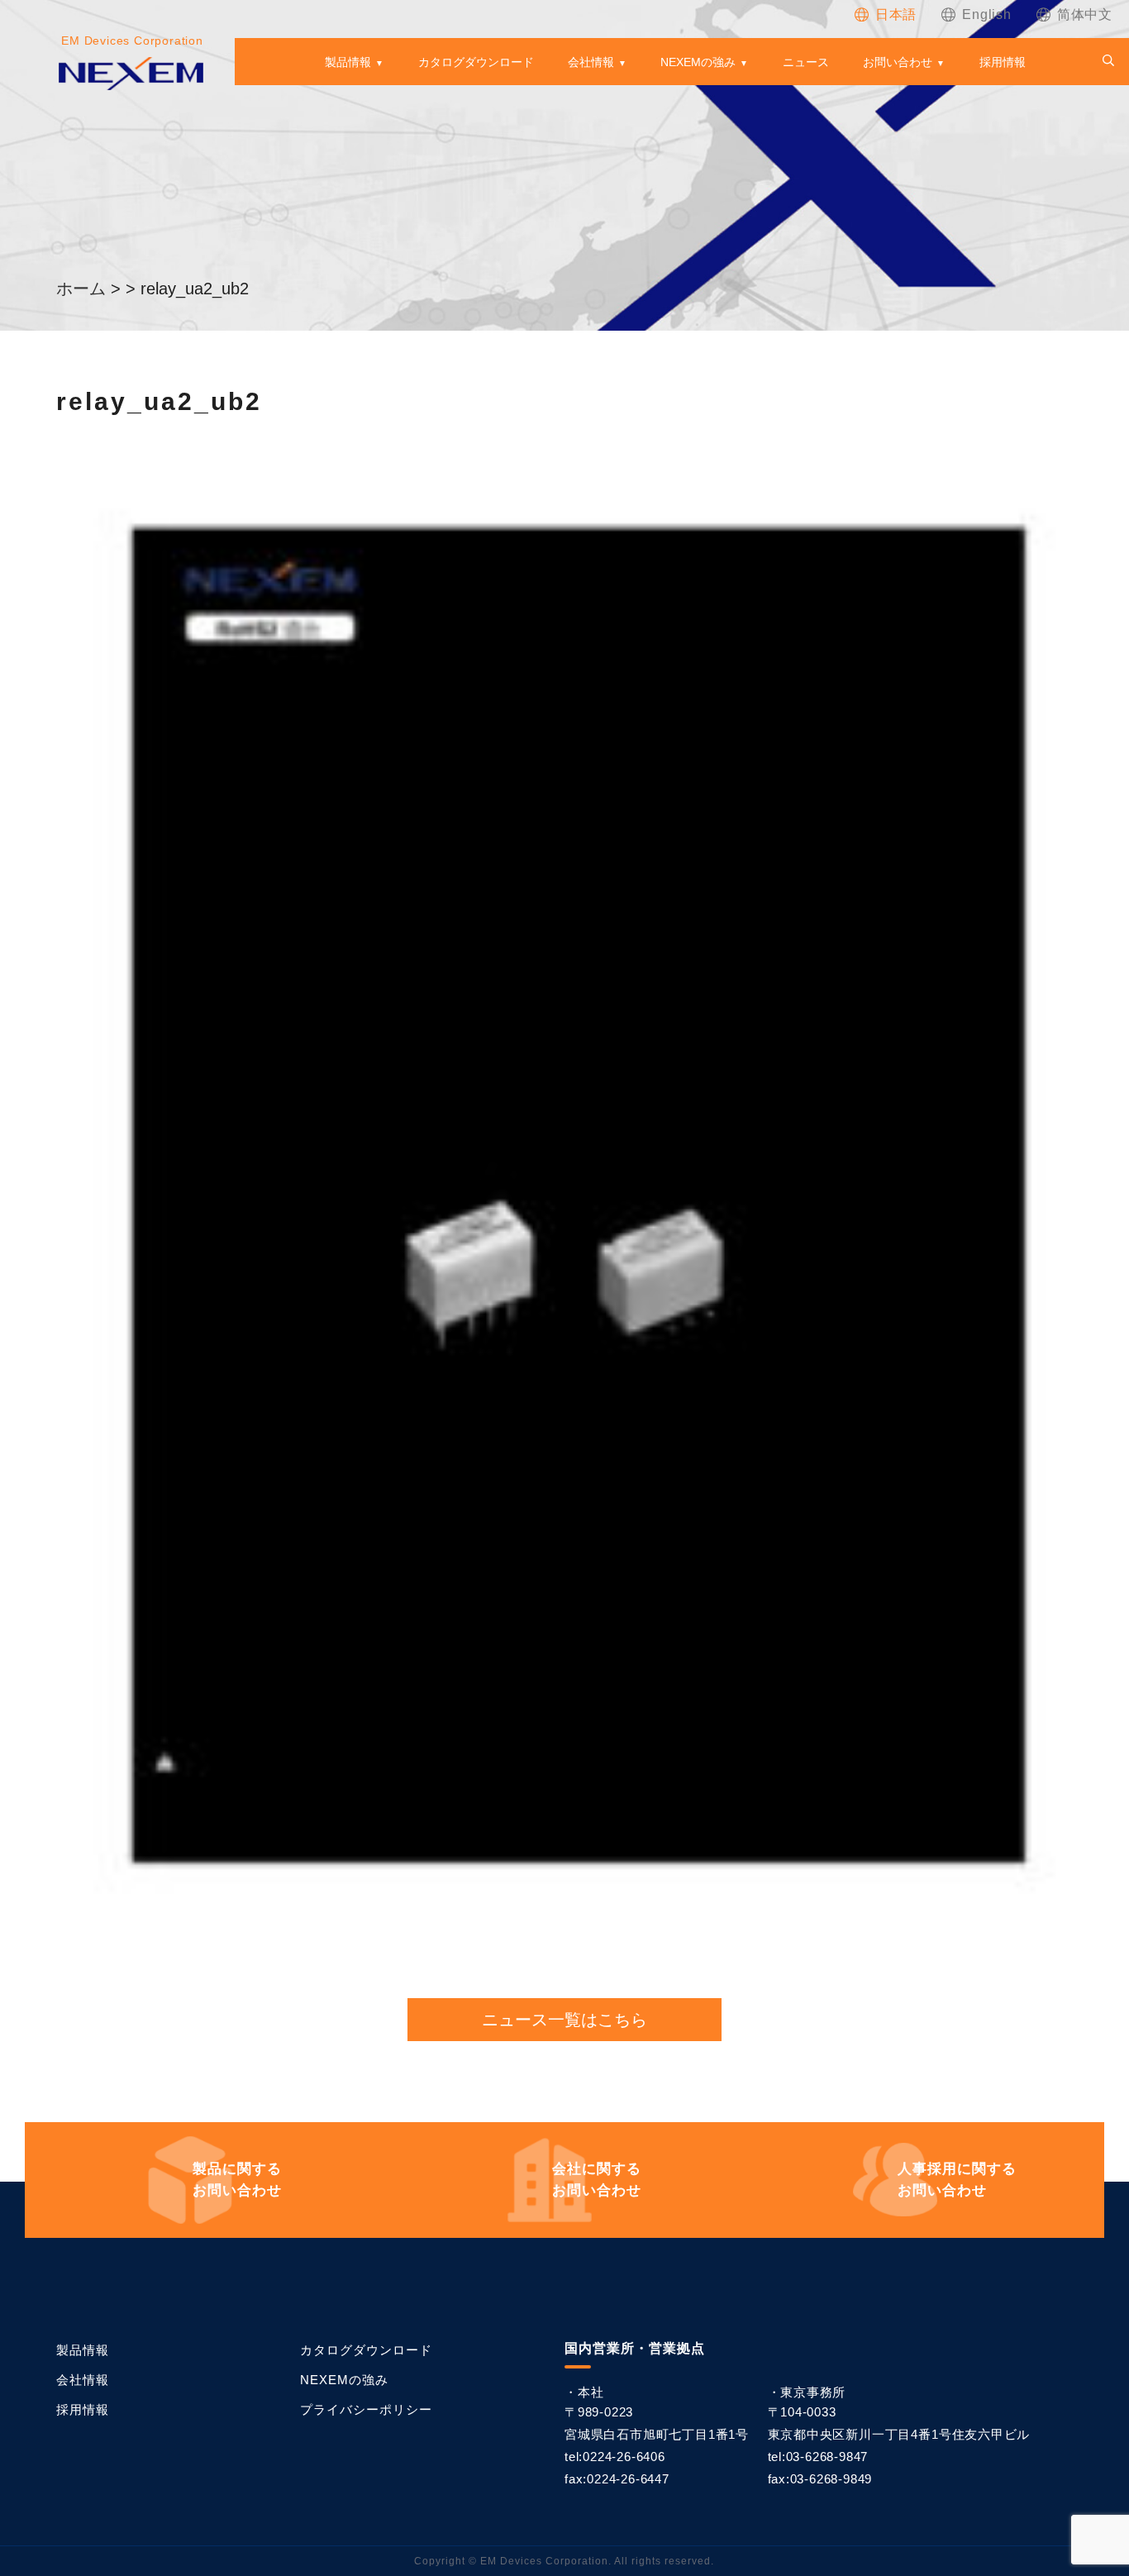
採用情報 (1003, 62)
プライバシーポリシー (366, 2409)
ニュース (806, 62)
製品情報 (348, 62)
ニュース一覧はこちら (564, 2020)
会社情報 (591, 62)
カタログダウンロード (476, 62)
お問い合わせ (898, 62)
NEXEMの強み (698, 62)
